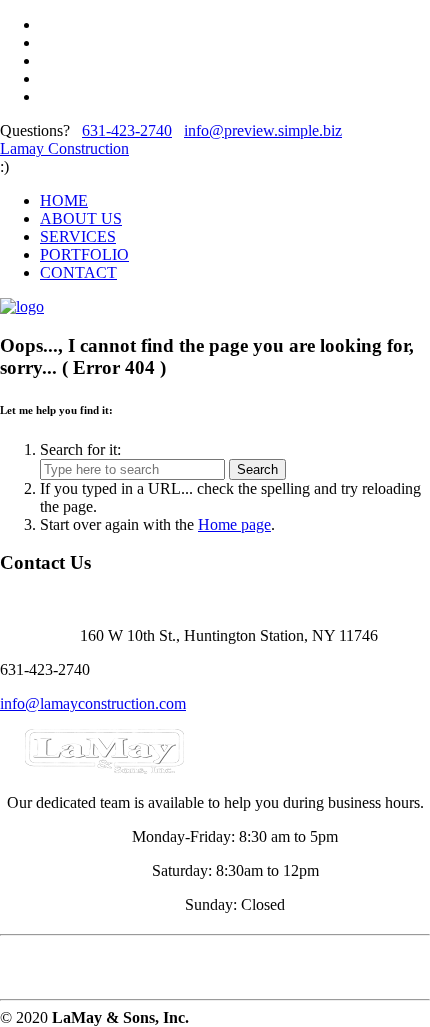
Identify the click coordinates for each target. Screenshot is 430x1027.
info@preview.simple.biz (263, 130)
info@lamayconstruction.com (93, 703)
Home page (234, 524)
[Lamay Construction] (22, 306)
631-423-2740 (127, 130)
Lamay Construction (64, 148)
